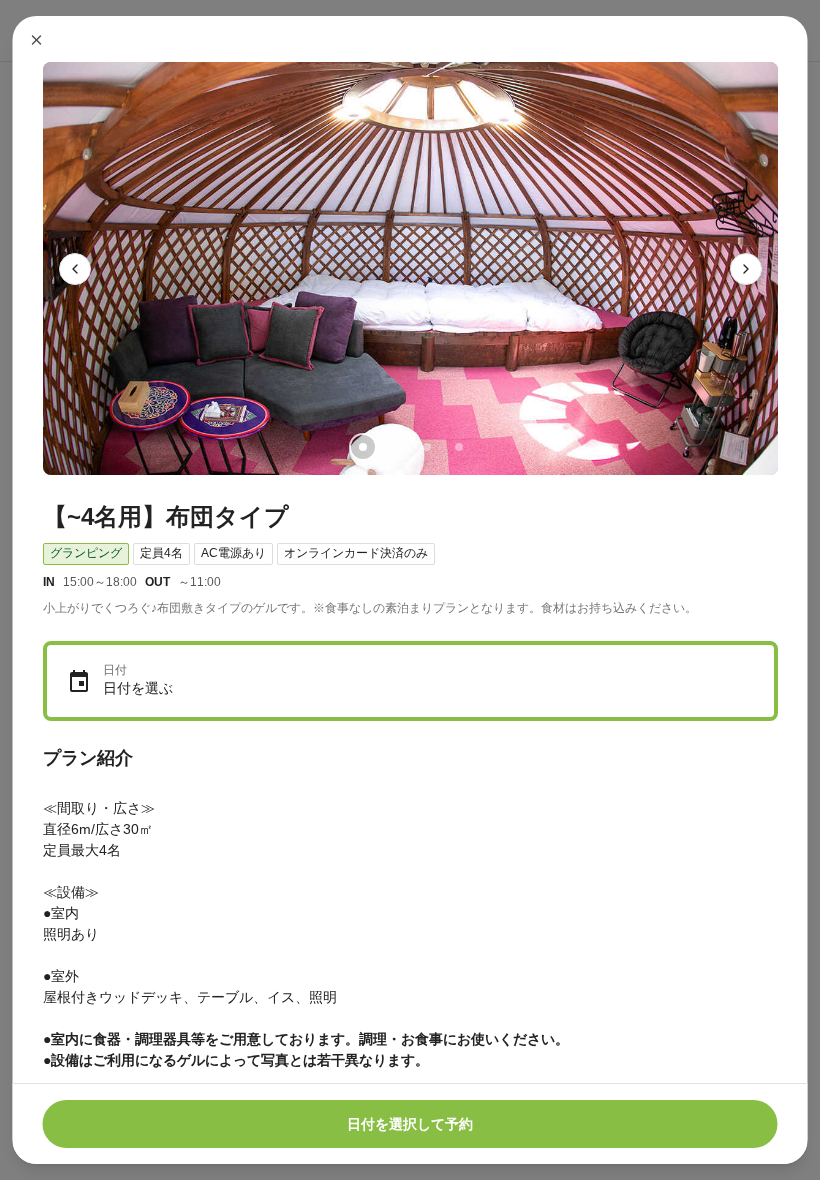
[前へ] (75, 269)
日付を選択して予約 (410, 1124)
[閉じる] (37, 40)
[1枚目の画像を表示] (362, 447)
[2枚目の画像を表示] (394, 447)
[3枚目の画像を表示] (426, 447)
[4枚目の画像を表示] (458, 447)
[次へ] (746, 269)
